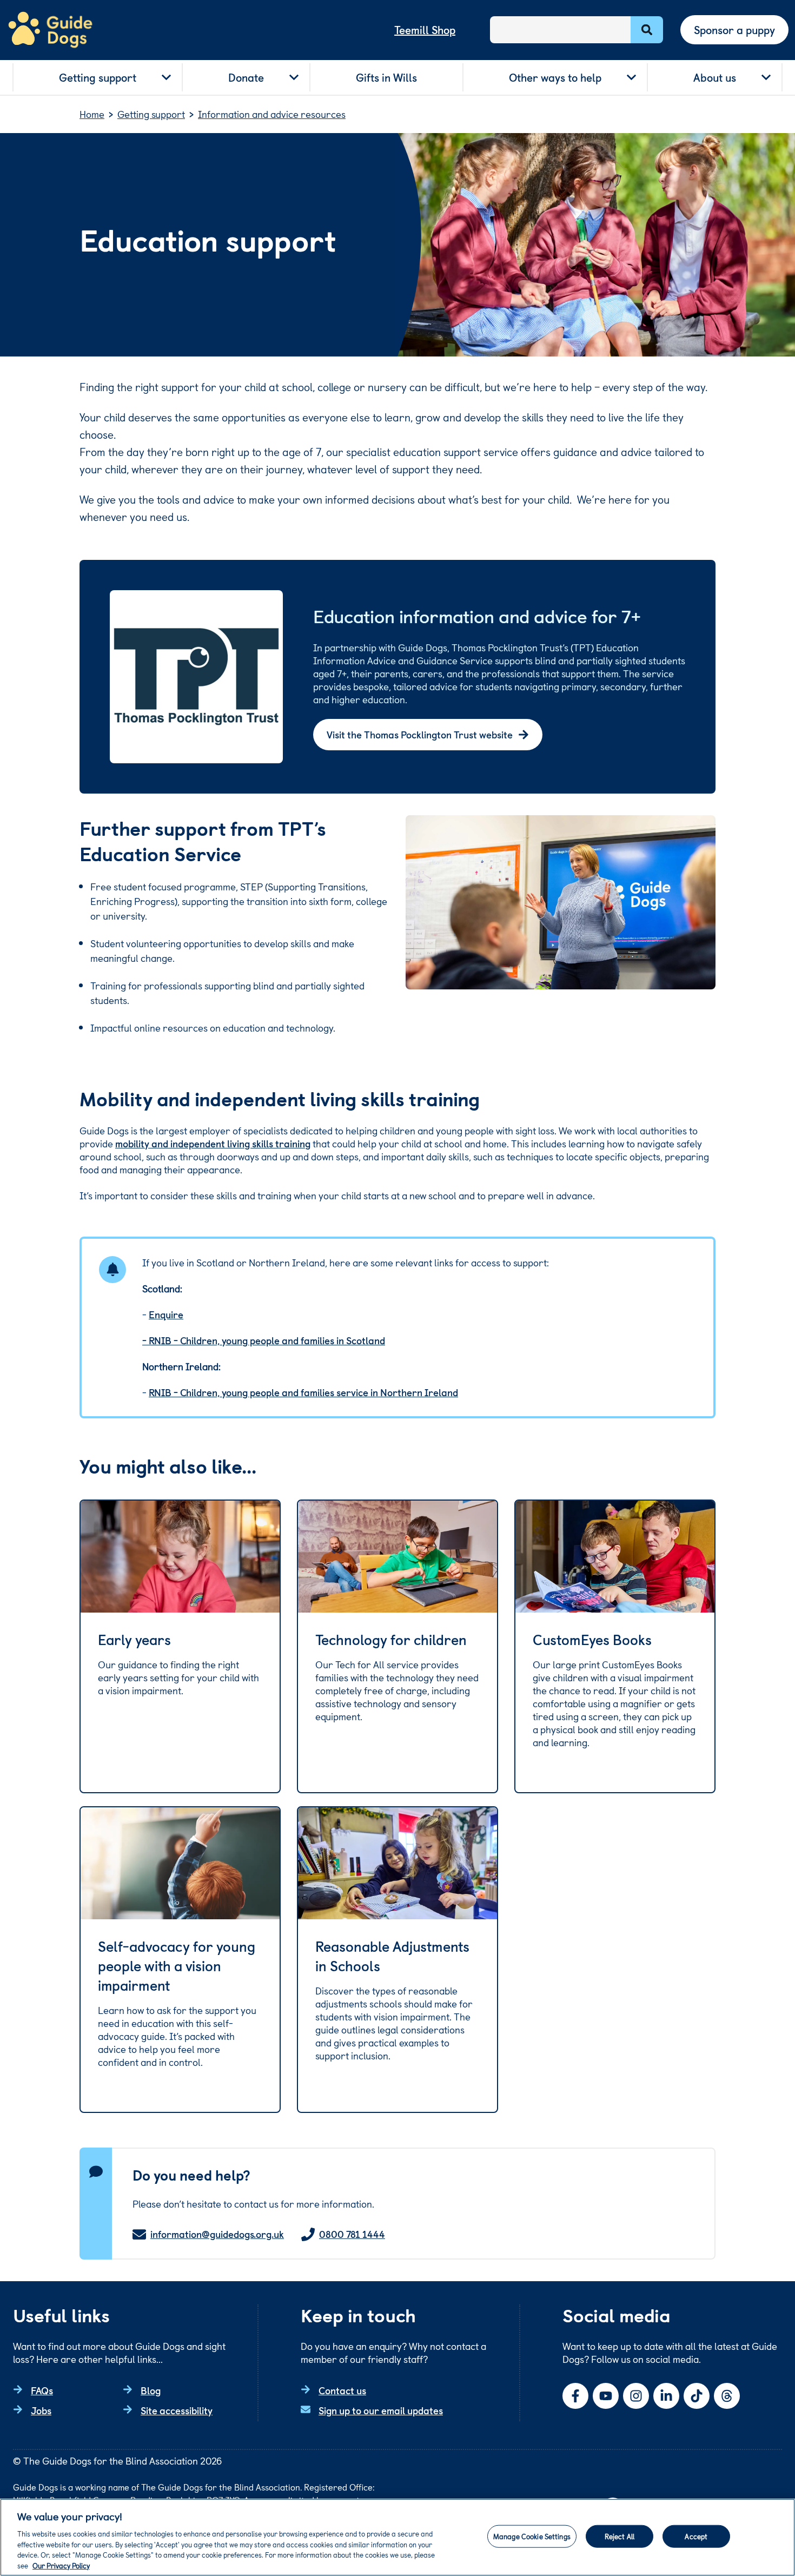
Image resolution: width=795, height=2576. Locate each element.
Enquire (166, 1314)
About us (715, 77)
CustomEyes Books (592, 1640)
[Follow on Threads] (727, 2396)
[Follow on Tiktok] (697, 2396)
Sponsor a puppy (734, 30)
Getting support (98, 77)
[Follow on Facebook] (575, 2396)
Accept (696, 2536)
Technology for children (391, 1640)
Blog (151, 2390)
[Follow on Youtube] (606, 2396)
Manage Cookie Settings (532, 2536)
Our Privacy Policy (61, 2565)
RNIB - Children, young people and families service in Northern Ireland (303, 1392)
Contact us (342, 2390)
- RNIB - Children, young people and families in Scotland (264, 1340)
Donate (246, 77)
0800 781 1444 (352, 2234)
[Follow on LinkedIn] (666, 2396)
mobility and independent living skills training (213, 1143)
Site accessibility (177, 2410)
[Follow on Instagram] (636, 2396)
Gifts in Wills (386, 77)
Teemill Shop (425, 30)
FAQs (42, 2390)
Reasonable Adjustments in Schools (392, 1956)
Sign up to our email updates (381, 2410)
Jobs (41, 2410)
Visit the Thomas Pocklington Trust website (420, 734)
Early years (134, 1640)
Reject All (620, 2536)
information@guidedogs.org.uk (217, 2234)
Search (647, 30)
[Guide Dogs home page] (50, 30)
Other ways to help (555, 77)
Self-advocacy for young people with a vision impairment (177, 1966)
